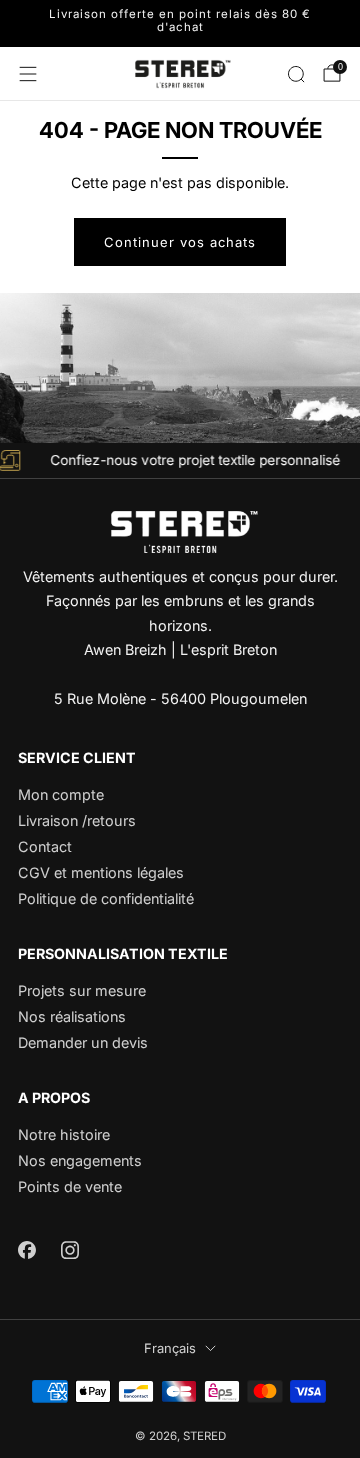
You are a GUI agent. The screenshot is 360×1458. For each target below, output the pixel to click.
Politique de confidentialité (106, 898)
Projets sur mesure (82, 990)
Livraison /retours (77, 820)
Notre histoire (64, 1134)
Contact (45, 846)
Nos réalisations (72, 1016)
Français (170, 1348)
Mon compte (61, 794)
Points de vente (70, 1186)
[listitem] (180, 24)
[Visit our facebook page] (26, 1249)
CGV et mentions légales (101, 872)
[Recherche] (296, 74)
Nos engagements (80, 1160)
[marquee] (180, 460)
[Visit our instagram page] (69, 1249)
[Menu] (28, 74)
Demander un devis (83, 1042)
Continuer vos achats (180, 242)
